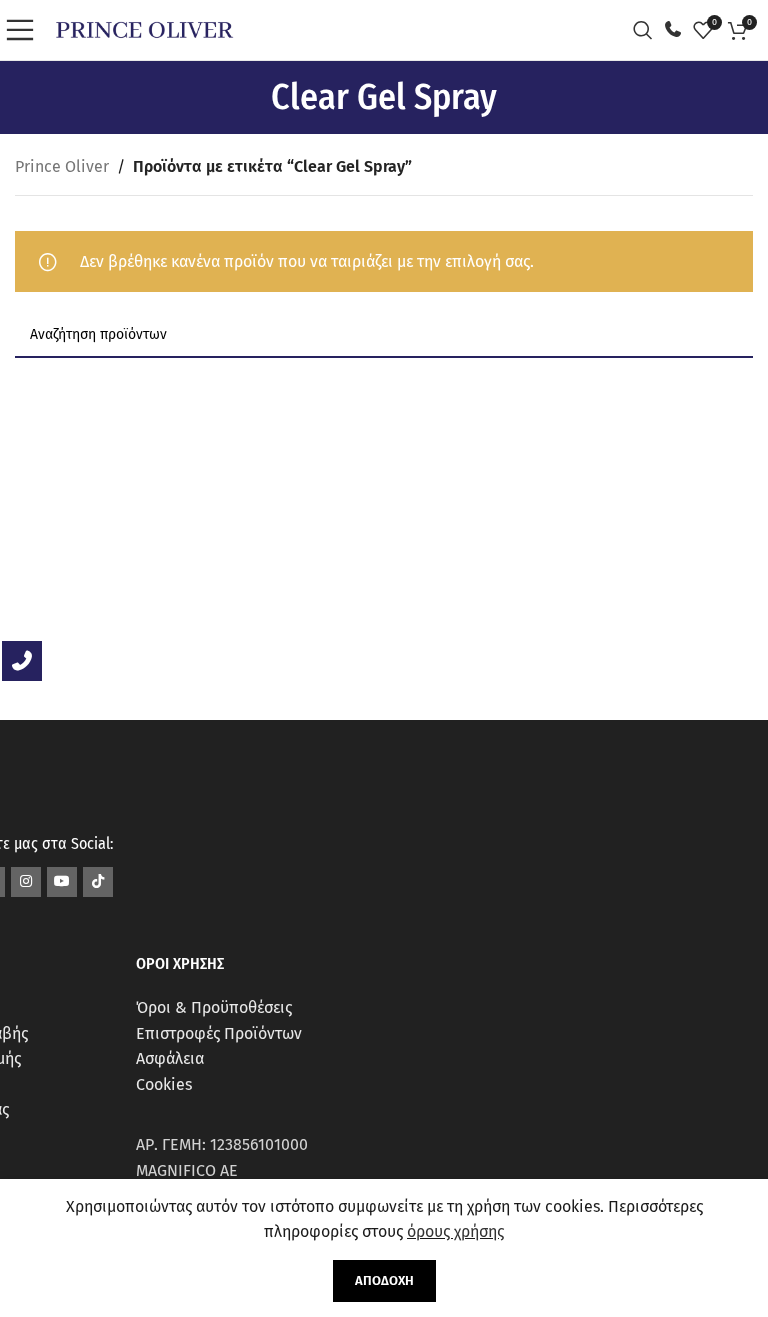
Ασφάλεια (170, 1058)
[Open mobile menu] (25, 30)
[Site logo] (144, 28)
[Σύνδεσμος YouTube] (62, 882)
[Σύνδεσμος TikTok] (98, 882)
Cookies (164, 1084)
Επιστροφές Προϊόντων (219, 1033)
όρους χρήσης (455, 1231)
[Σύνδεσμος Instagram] (26, 882)
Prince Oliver (62, 166)
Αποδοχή (384, 1280)
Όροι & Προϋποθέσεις (214, 1007)
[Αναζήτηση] (648, 30)
